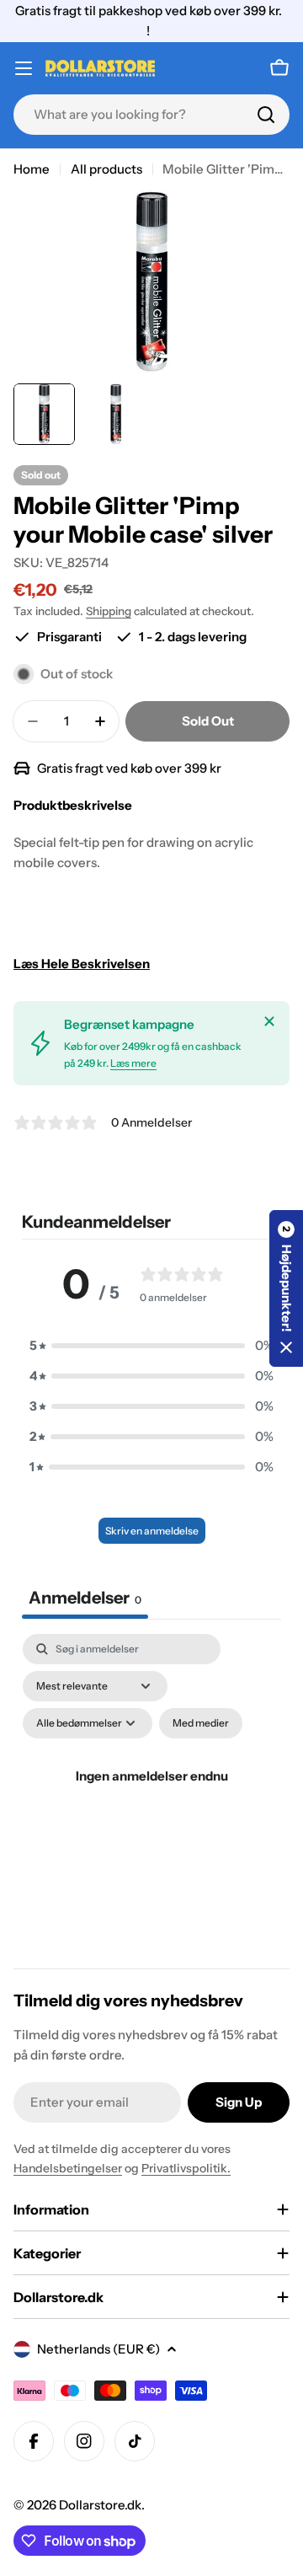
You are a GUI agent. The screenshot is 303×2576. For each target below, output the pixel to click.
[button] (151, 1346)
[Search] (266, 115)
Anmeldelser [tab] (85, 1598)
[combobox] (151, 115)
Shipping (109, 611)
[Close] (269, 1021)
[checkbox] (201, 1723)
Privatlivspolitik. (186, 2168)
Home (32, 169)
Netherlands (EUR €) (98, 2349)
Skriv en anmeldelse (152, 1531)
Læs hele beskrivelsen (82, 964)
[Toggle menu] (24, 68)
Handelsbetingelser (68, 2168)
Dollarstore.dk (100, 2505)
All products (106, 169)
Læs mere (133, 1063)
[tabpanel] (151, 1796)
